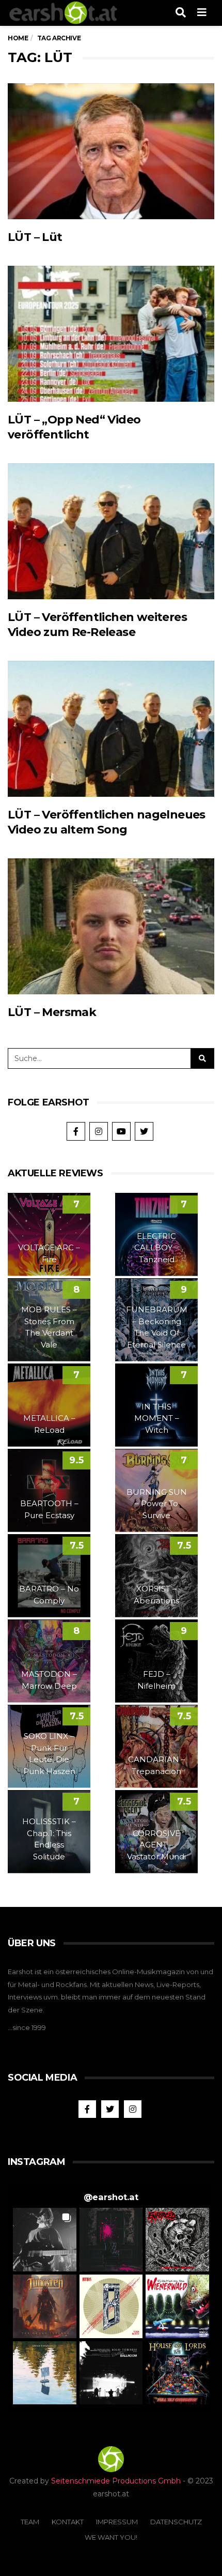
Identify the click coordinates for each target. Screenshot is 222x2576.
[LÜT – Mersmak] (111, 927)
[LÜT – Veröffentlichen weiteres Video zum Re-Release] (111, 532)
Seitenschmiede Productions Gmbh (116, 2481)
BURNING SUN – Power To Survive (157, 1504)
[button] (45, 2240)
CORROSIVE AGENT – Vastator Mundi (156, 1845)
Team (30, 2522)
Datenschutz (176, 2522)
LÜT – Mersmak (52, 1012)
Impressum (117, 2522)
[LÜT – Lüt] (111, 151)
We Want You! (111, 2537)
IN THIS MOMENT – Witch (157, 1418)
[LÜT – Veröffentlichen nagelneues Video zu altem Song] (111, 729)
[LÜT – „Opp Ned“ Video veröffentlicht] (111, 334)
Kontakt (68, 2522)
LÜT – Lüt (35, 237)
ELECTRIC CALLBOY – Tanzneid (156, 1248)
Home (18, 38)
